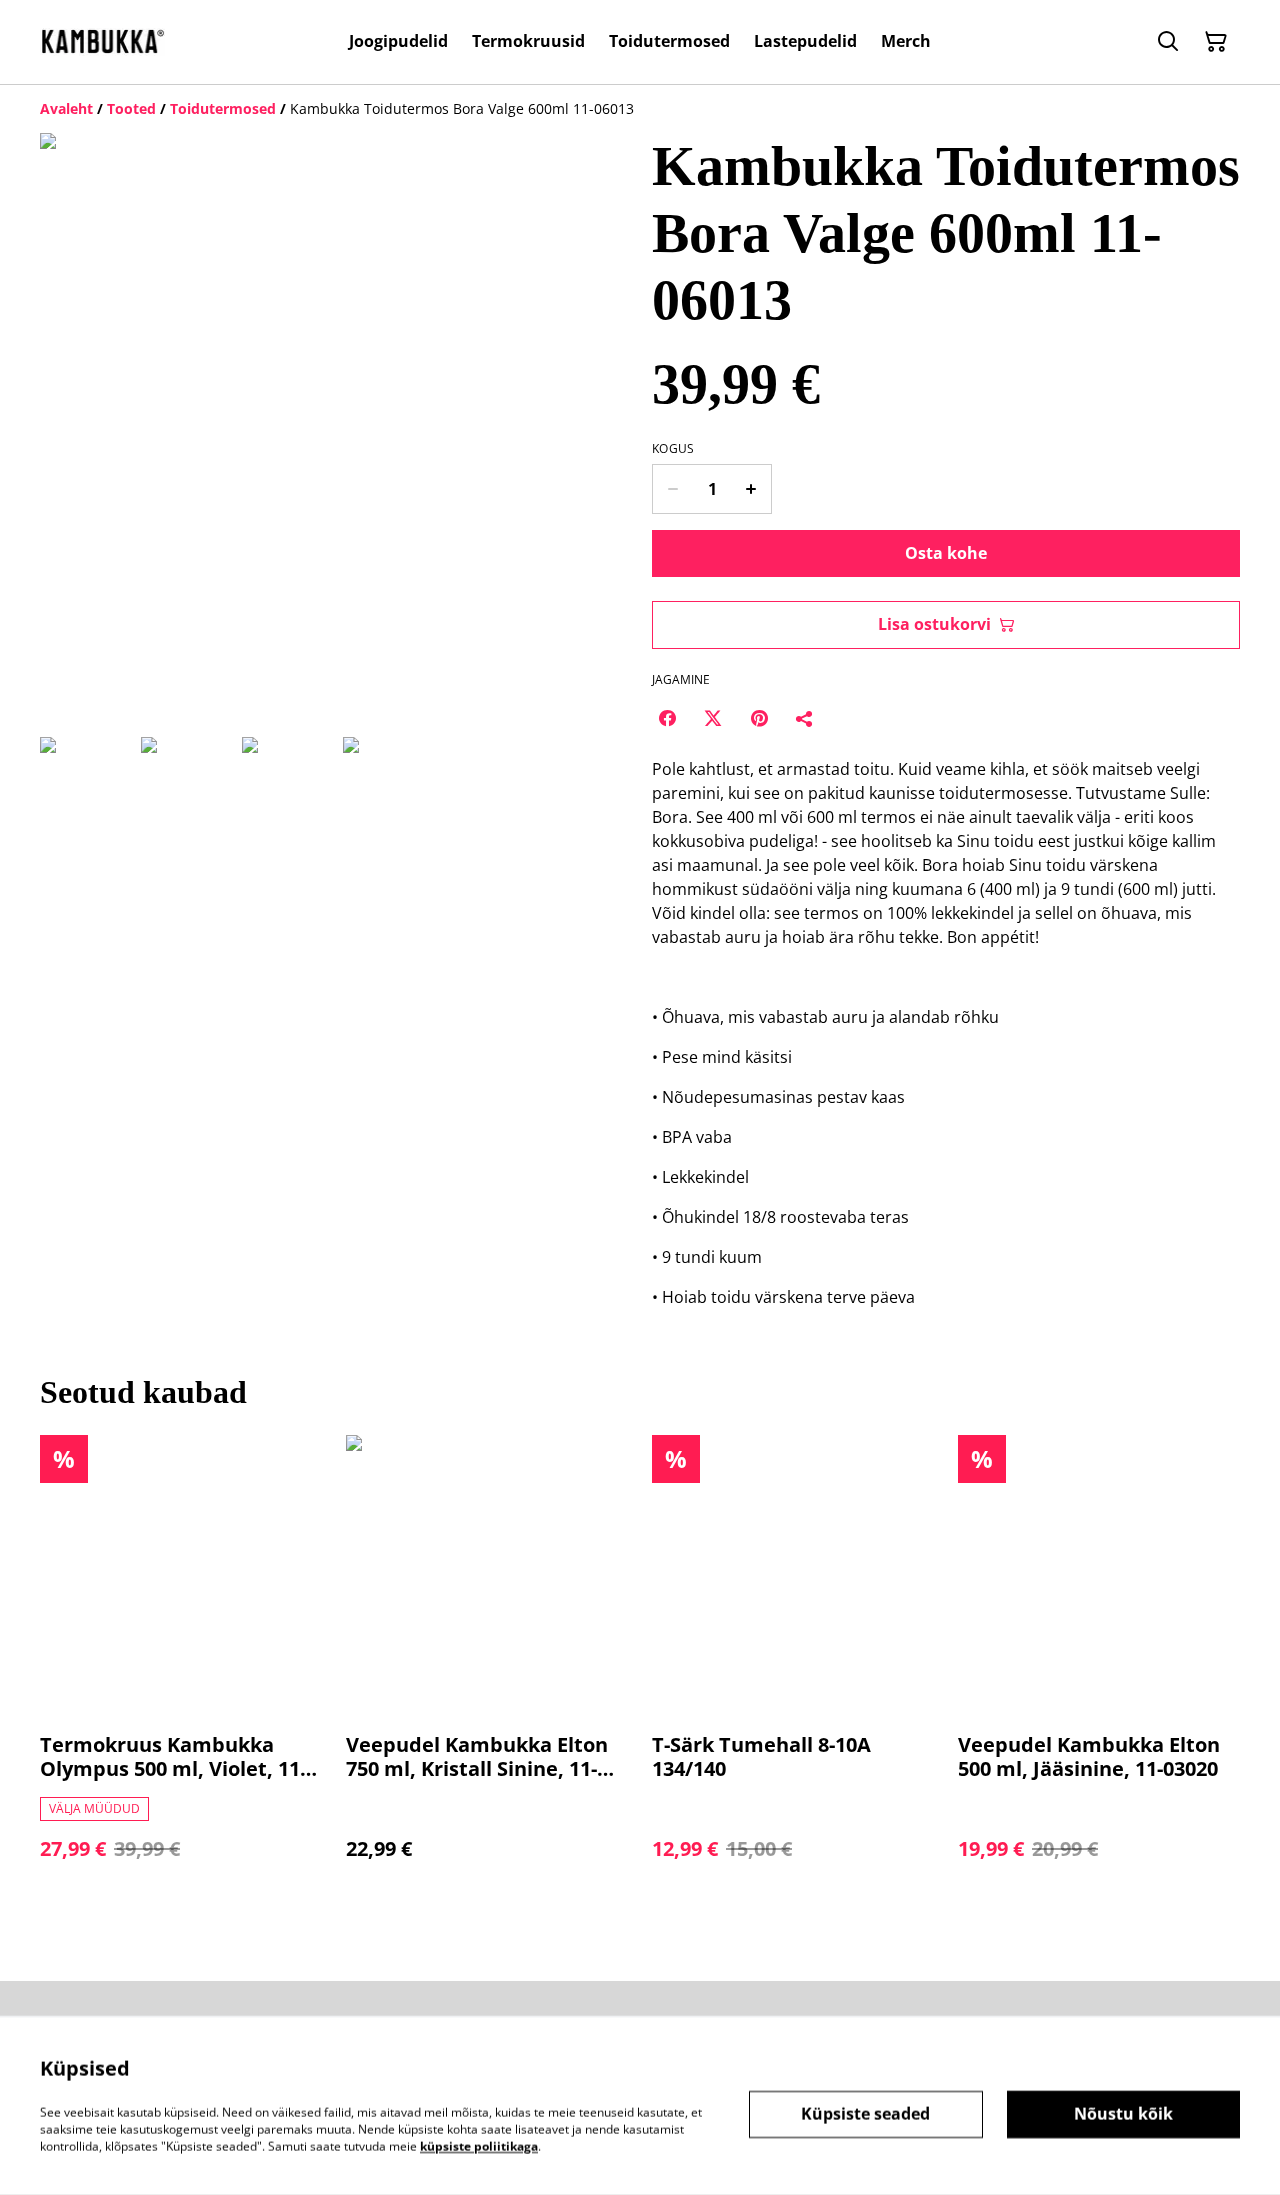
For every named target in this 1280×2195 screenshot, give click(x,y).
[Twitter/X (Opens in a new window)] (713, 718)
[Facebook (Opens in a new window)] (667, 718)
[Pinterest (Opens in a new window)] (759, 718)
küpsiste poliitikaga (479, 2145)
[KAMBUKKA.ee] (102, 41)
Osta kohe (946, 553)
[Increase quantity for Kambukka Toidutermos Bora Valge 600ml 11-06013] (751, 489)
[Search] (1168, 42)
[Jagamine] (805, 718)
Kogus (673, 449)
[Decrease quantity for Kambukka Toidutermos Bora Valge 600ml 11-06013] (672, 489)
